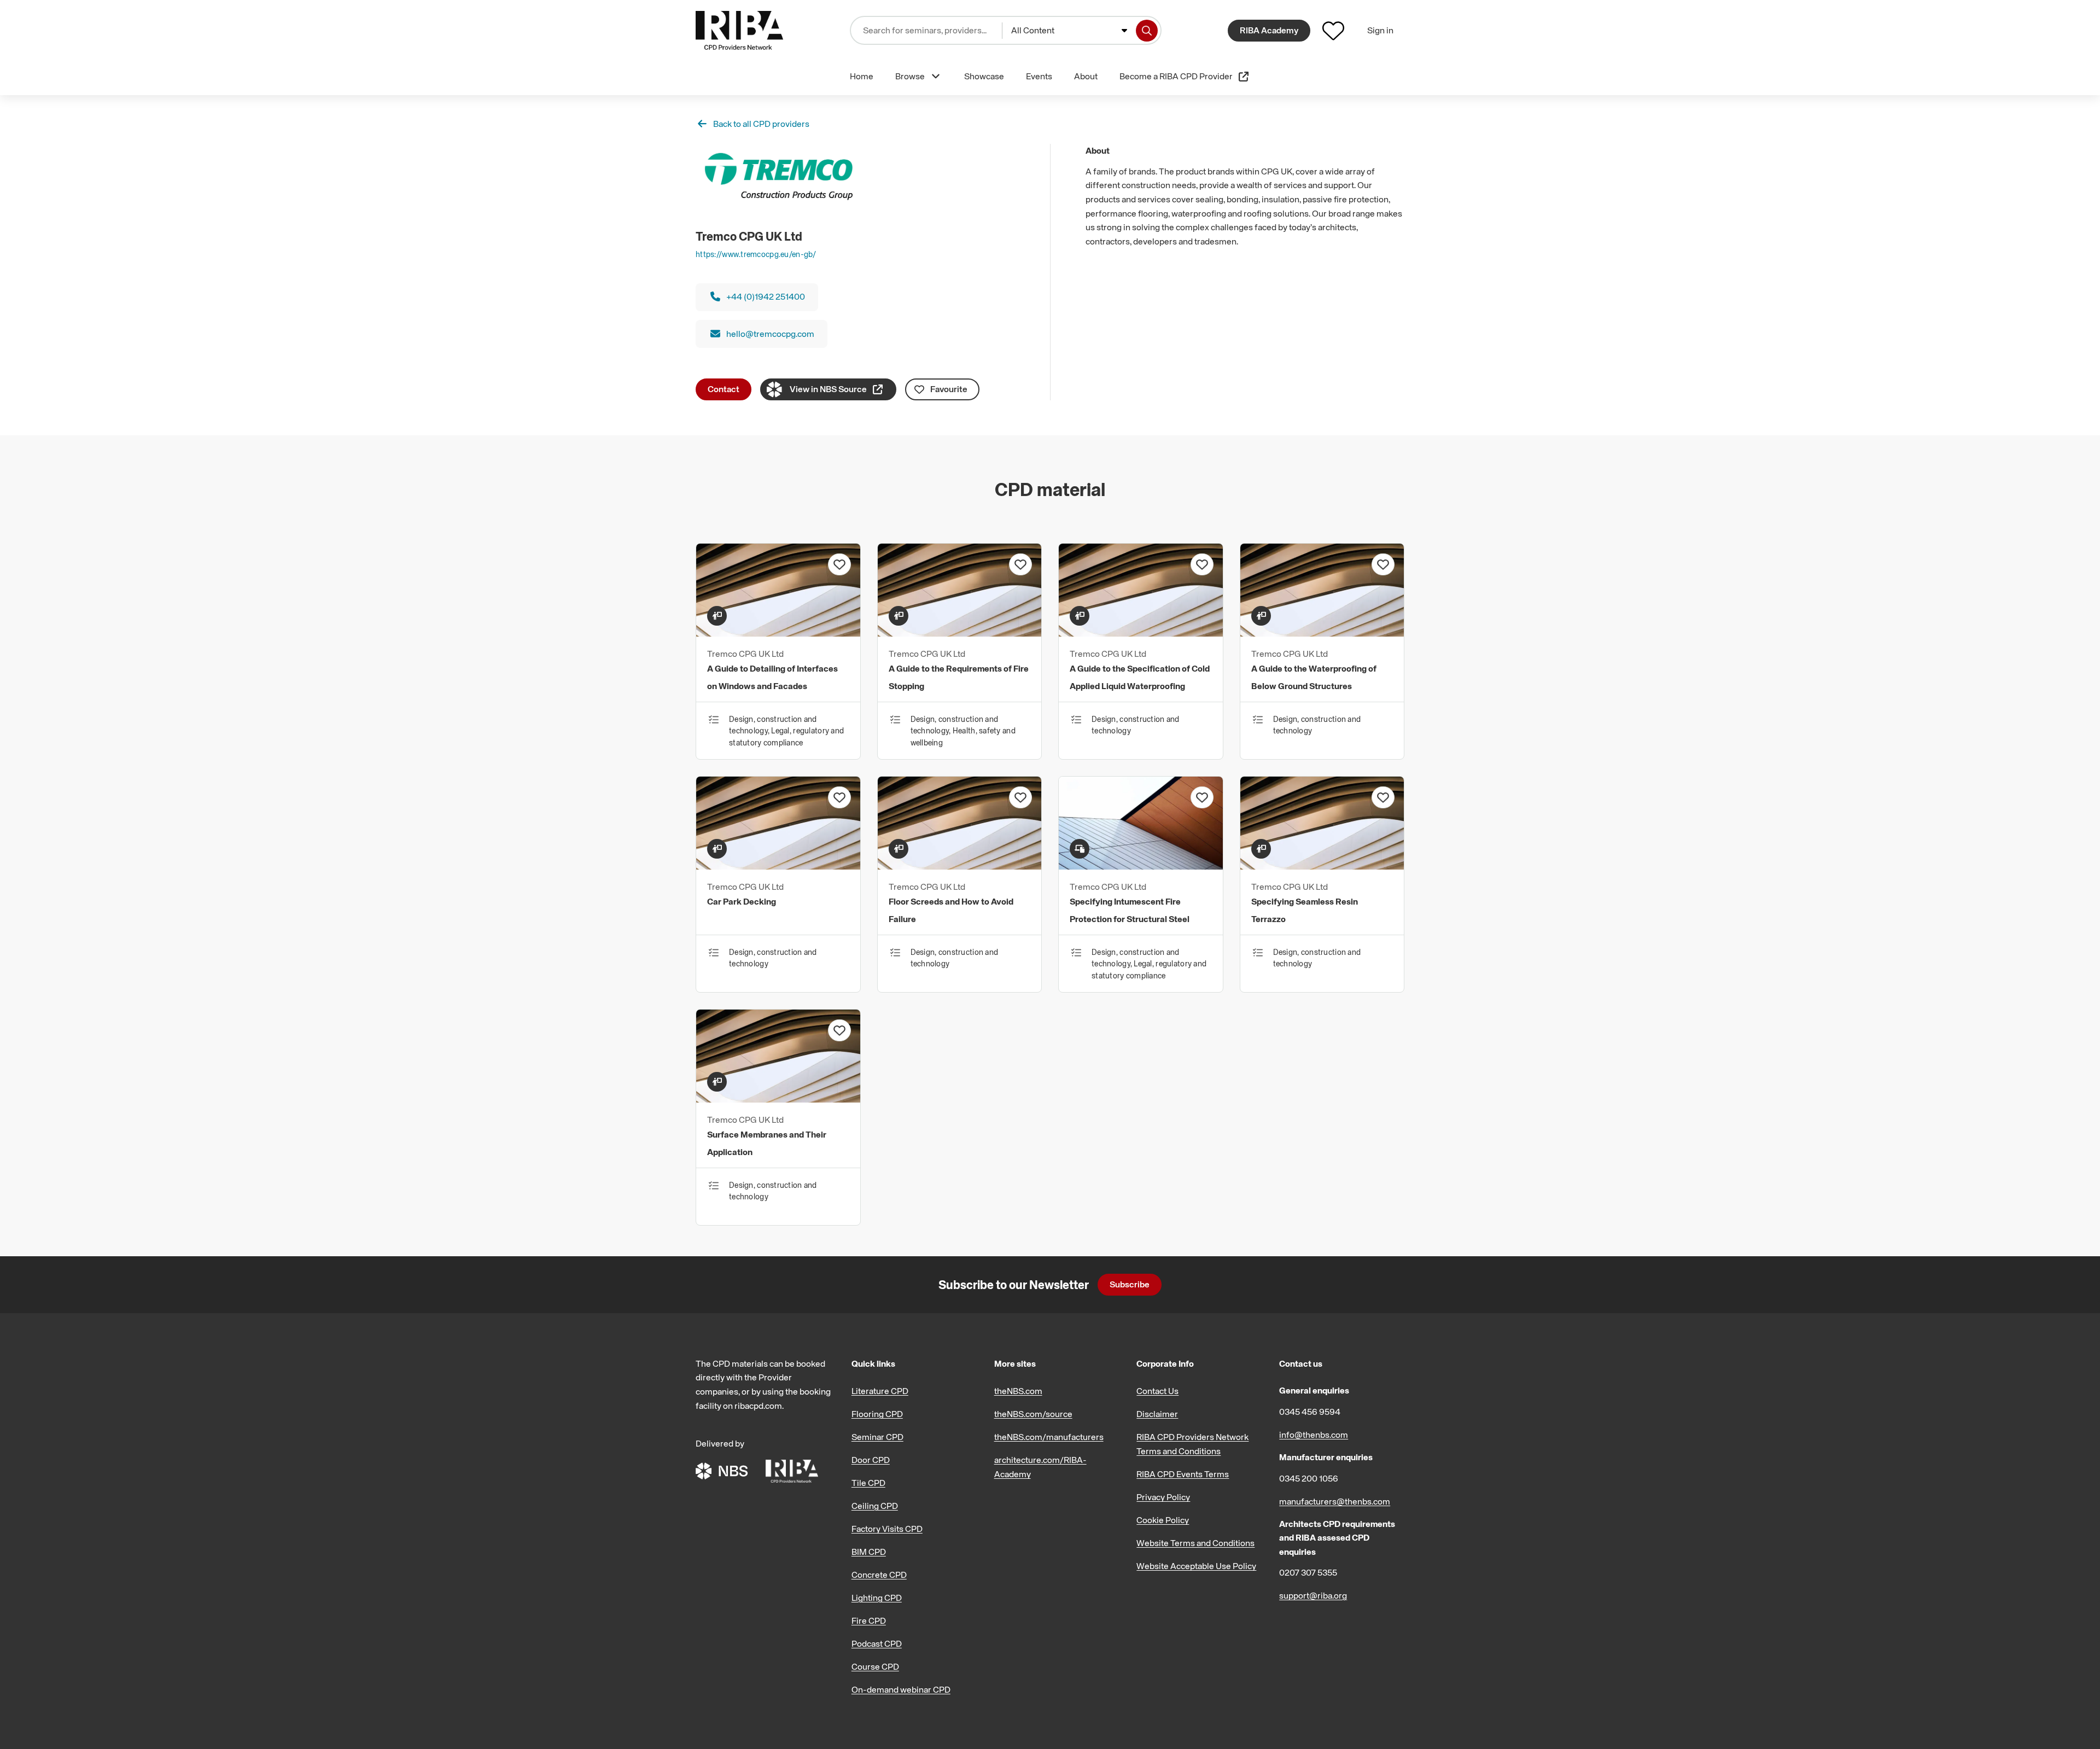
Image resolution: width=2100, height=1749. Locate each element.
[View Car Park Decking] (778, 866)
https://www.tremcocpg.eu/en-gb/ (756, 254)
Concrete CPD (879, 1575)
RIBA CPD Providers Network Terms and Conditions (1192, 1444)
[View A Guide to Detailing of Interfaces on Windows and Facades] (778, 633)
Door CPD (871, 1460)
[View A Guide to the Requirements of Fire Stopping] (960, 633)
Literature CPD (880, 1391)
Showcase (984, 76)
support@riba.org (1313, 1595)
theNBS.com (1018, 1391)
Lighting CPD (877, 1598)
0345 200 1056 (1309, 1478)
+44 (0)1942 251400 (766, 296)
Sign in (1380, 30)
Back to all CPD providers (761, 124)
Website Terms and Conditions (1195, 1543)
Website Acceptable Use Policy (1196, 1566)
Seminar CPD (877, 1437)
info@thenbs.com (1314, 1435)
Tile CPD (868, 1483)
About (1086, 76)
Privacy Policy (1163, 1497)
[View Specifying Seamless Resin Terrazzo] (1322, 866)
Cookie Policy (1163, 1520)
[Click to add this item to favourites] (839, 564)
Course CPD (875, 1666)
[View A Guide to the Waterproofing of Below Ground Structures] (1322, 633)
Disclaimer (1157, 1414)
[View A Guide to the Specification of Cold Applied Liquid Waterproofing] (1141, 633)
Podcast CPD (877, 1643)
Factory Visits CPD (887, 1529)
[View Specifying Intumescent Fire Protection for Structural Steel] (1141, 866)
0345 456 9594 (1310, 1412)
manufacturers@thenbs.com (1335, 1501)
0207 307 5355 (1308, 1572)
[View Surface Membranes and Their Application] (778, 1099)
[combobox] (1069, 31)
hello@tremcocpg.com (770, 334)
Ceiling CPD (875, 1506)
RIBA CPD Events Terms (1183, 1474)
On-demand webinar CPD (901, 1689)
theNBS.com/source (1033, 1414)
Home (862, 76)
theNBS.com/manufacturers (1049, 1437)
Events (1039, 76)
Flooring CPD (877, 1414)
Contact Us (1157, 1391)
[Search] (1147, 31)
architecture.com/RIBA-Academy (1040, 1467)
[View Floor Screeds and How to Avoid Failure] (960, 866)
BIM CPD (869, 1552)
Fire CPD (869, 1620)
